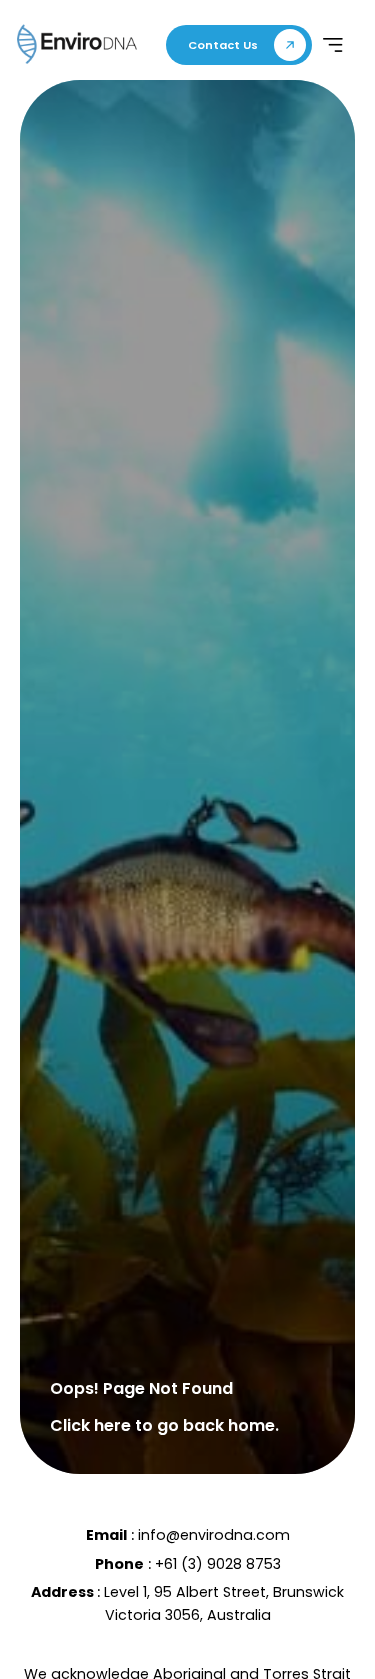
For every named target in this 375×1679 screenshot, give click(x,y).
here (112, 1425)
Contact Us (223, 45)
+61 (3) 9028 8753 (218, 1564)
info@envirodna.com (214, 1535)
